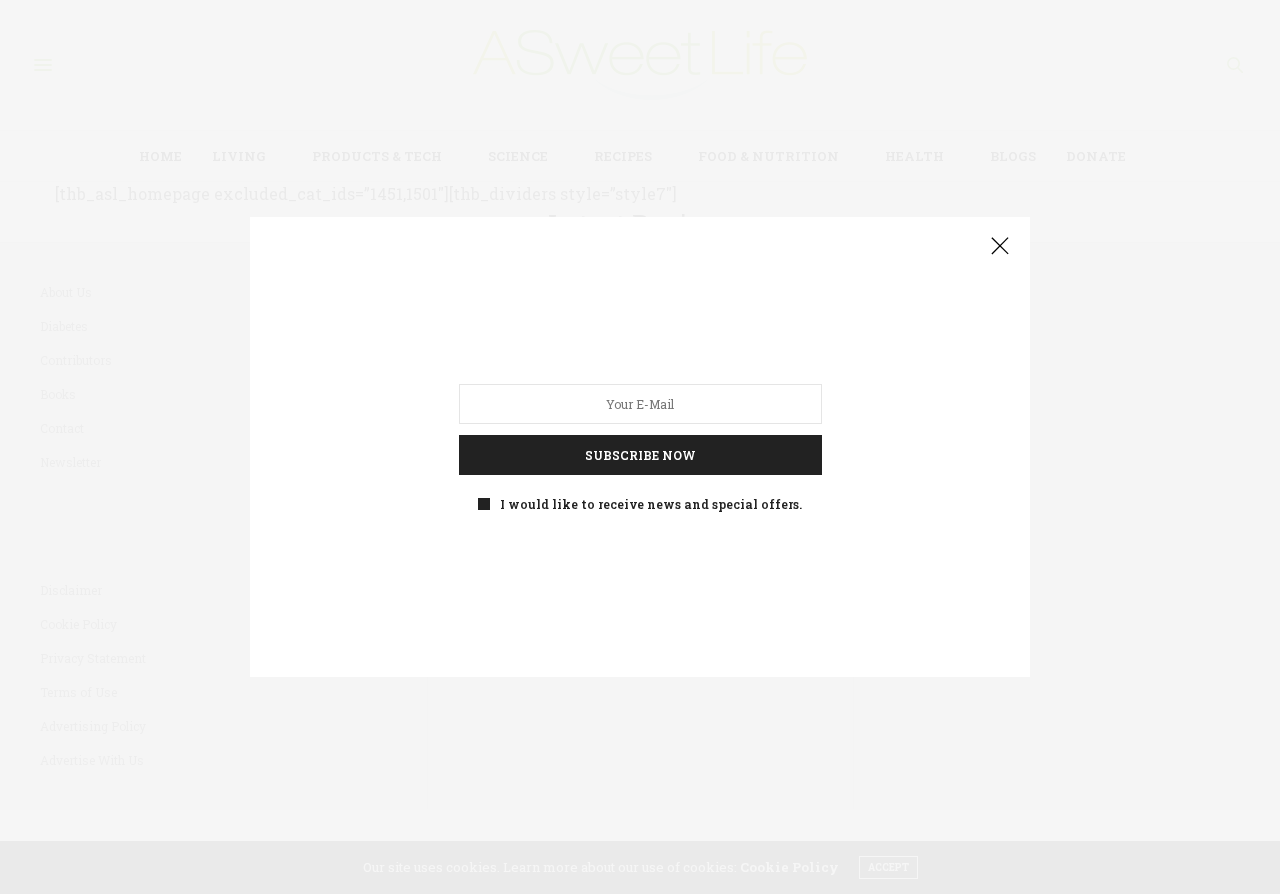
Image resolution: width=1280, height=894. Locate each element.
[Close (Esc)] (1000, 247)
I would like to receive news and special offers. (651, 504)
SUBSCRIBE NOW (640, 455)
